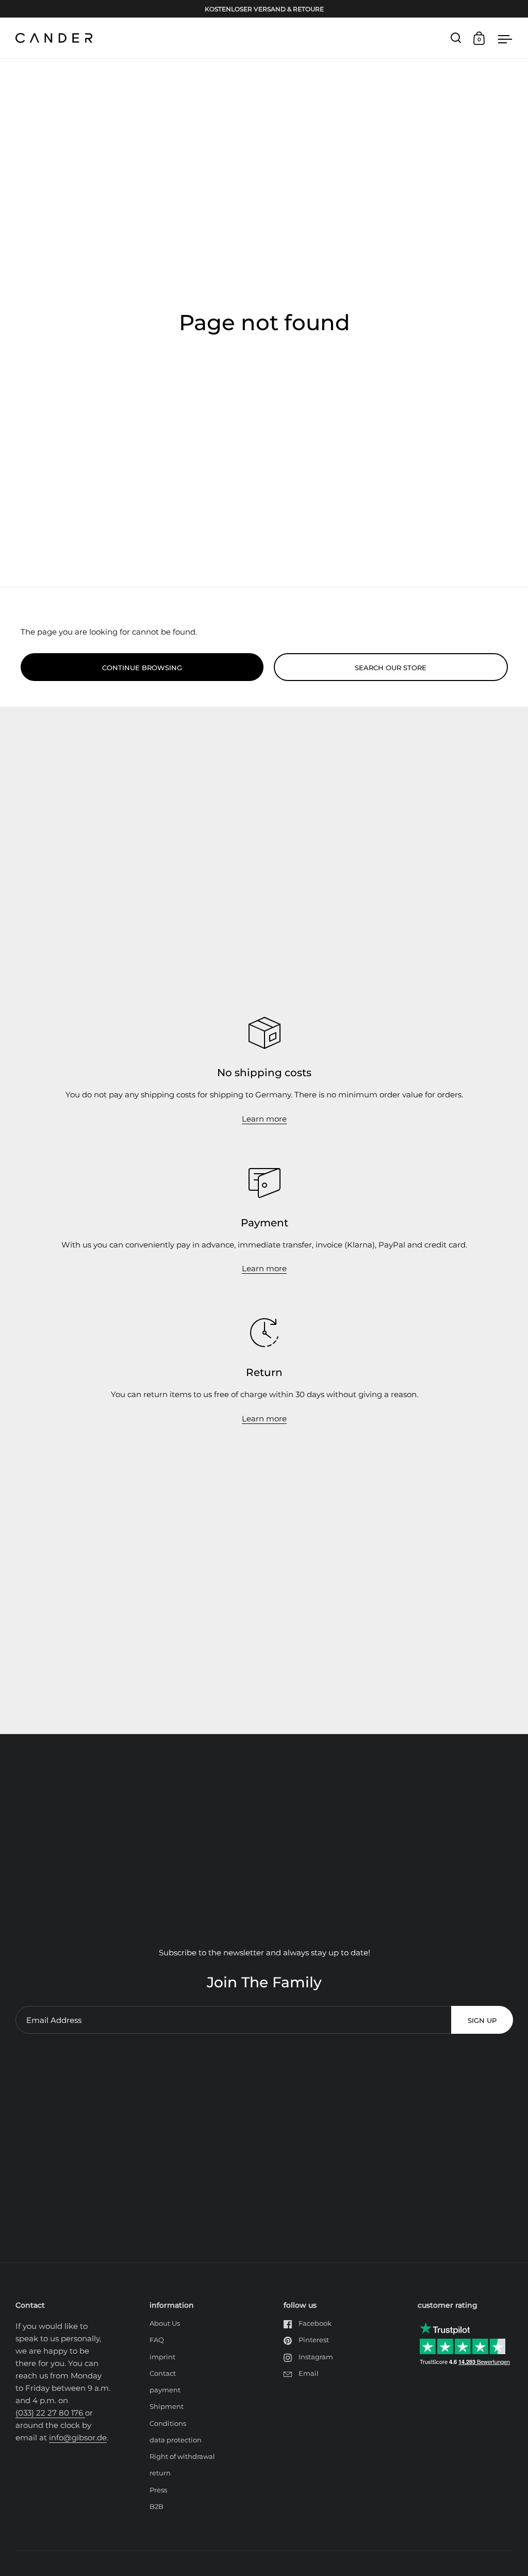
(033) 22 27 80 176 (50, 2413)
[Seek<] (456, 38)
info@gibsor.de (78, 2437)
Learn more (264, 1119)
